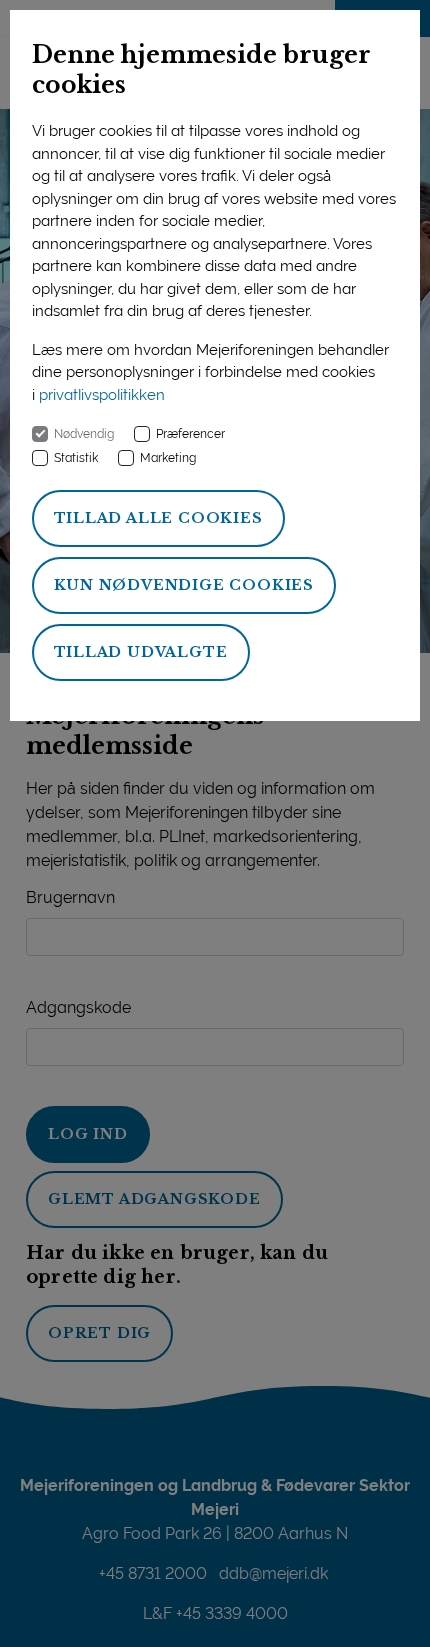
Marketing (168, 458)
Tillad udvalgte (141, 652)
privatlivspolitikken (102, 395)
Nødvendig (84, 434)
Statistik (76, 458)
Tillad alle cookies (158, 518)
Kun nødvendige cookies (184, 585)
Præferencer (190, 434)
